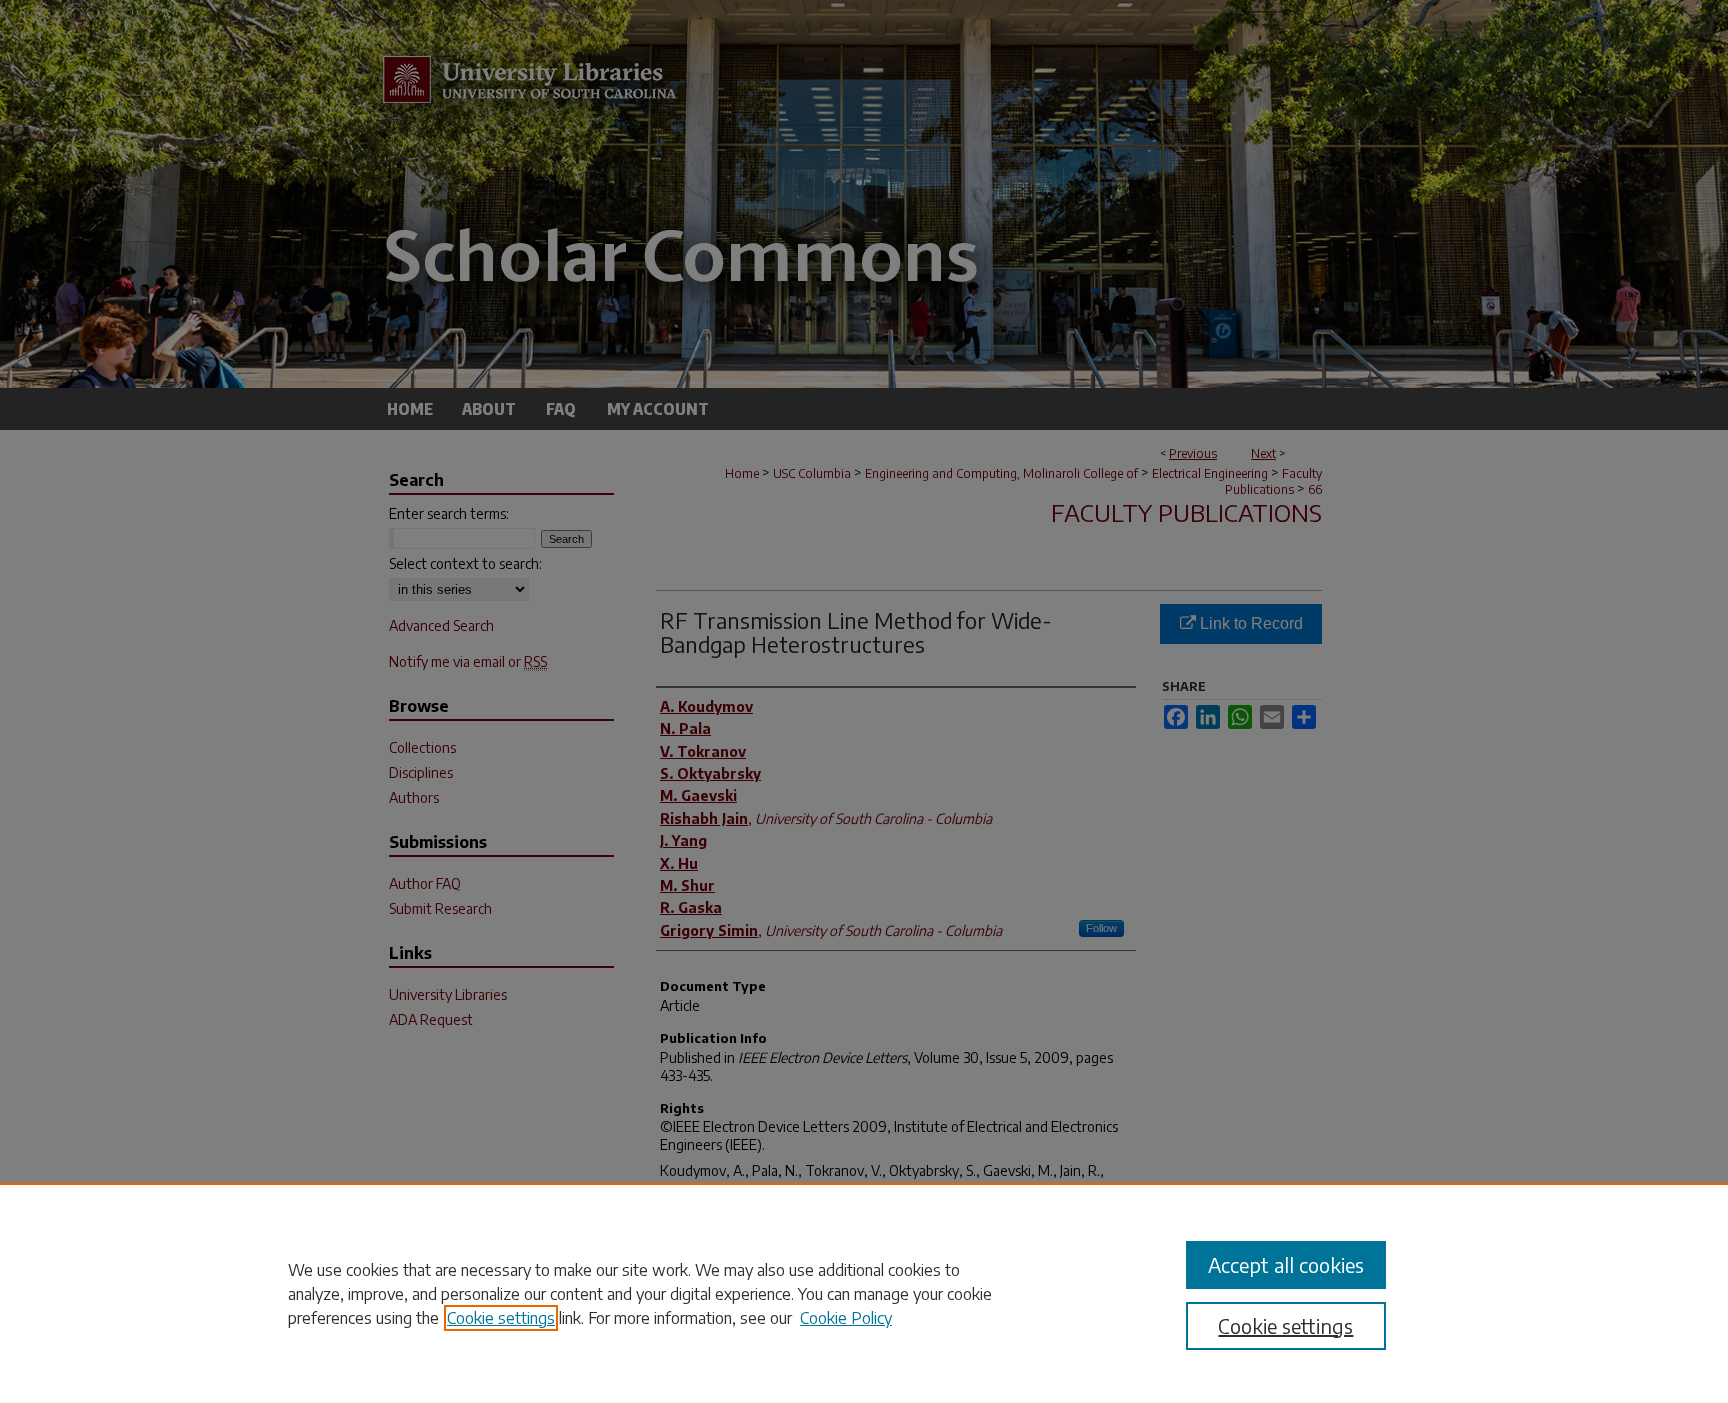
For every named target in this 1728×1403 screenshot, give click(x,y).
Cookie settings (501, 1318)
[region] (864, 1293)
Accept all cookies (1286, 1264)
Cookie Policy (846, 1318)
